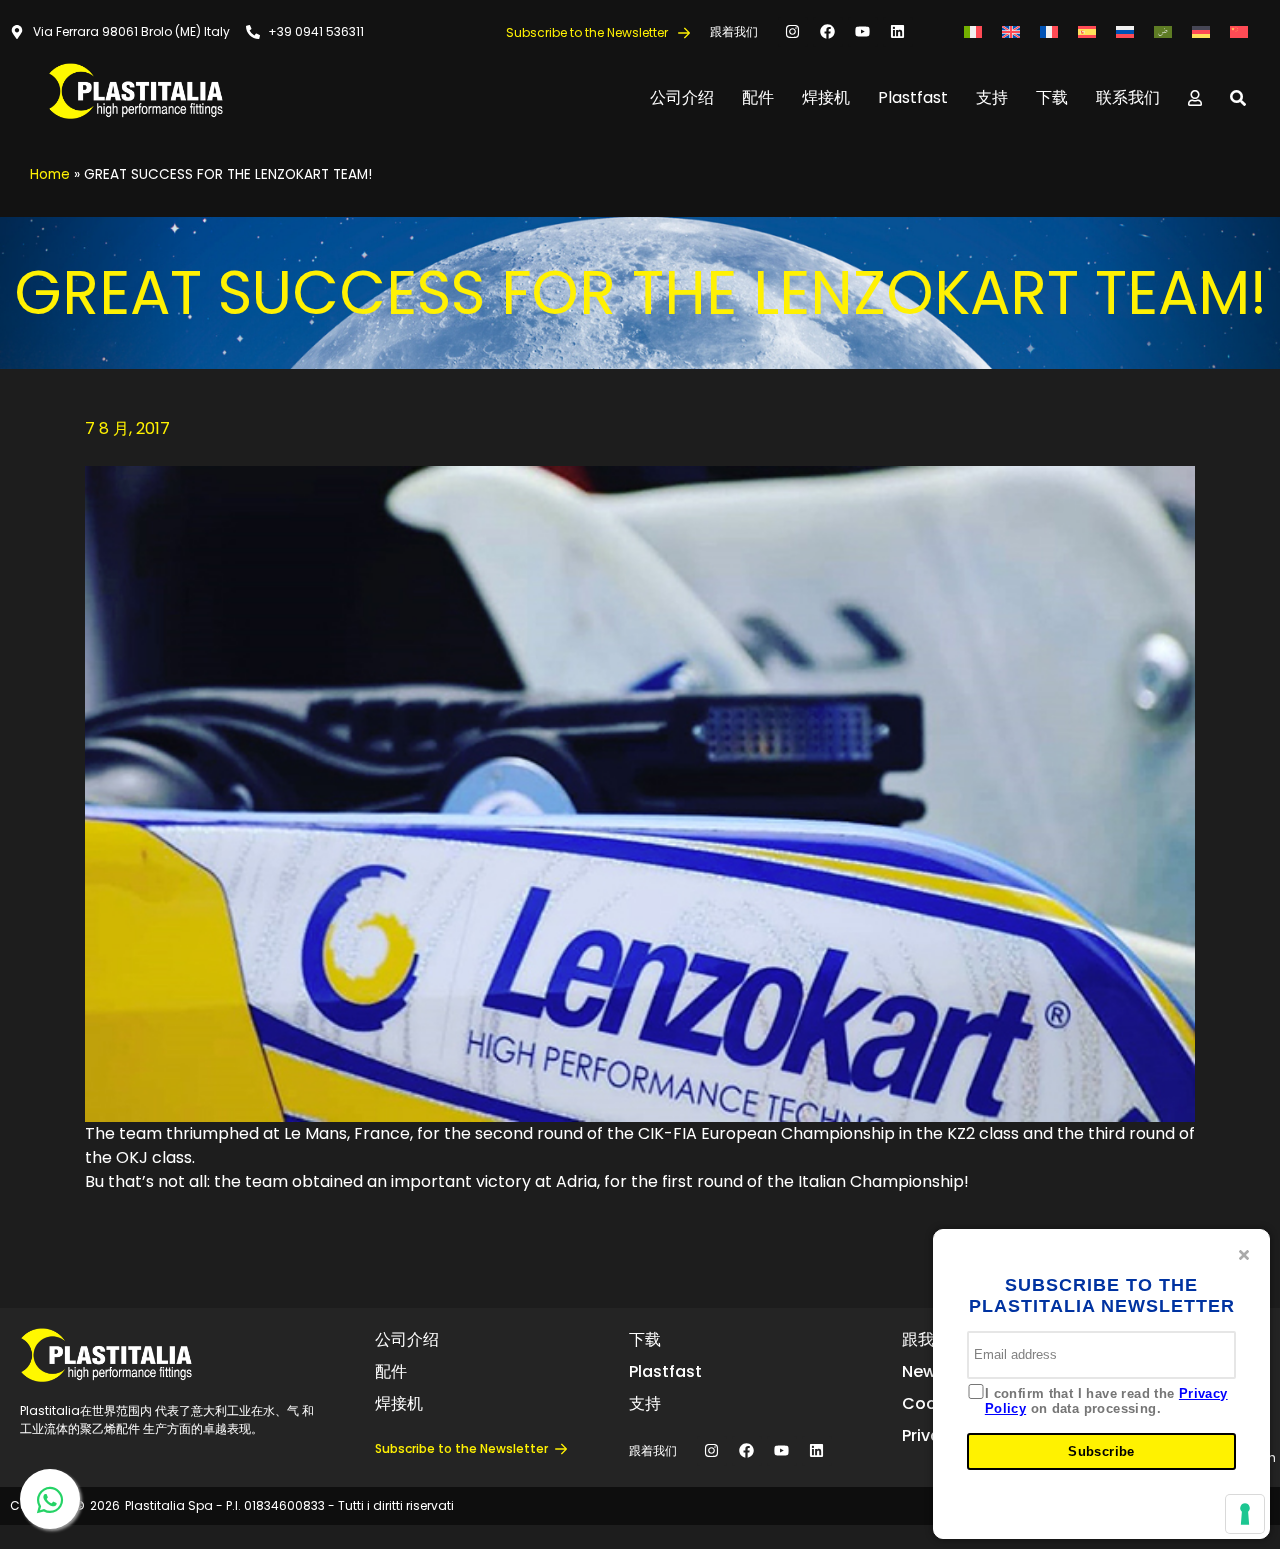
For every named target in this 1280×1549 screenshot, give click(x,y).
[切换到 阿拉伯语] (1163, 31)
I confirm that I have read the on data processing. (1106, 1401)
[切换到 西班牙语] (1087, 31)
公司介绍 (682, 97)
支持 (992, 97)
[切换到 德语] (1201, 31)
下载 (1052, 97)
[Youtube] (863, 32)
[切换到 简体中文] (1239, 31)
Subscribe (1101, 1451)
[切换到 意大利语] (973, 31)
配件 (758, 97)
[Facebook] (828, 32)
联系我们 (1128, 97)
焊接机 (826, 97)
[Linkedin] (898, 32)
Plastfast (913, 97)
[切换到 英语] (1011, 31)
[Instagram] (793, 32)
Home (50, 174)
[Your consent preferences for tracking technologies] (1245, 1514)
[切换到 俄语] (1125, 31)
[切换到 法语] (1049, 31)
